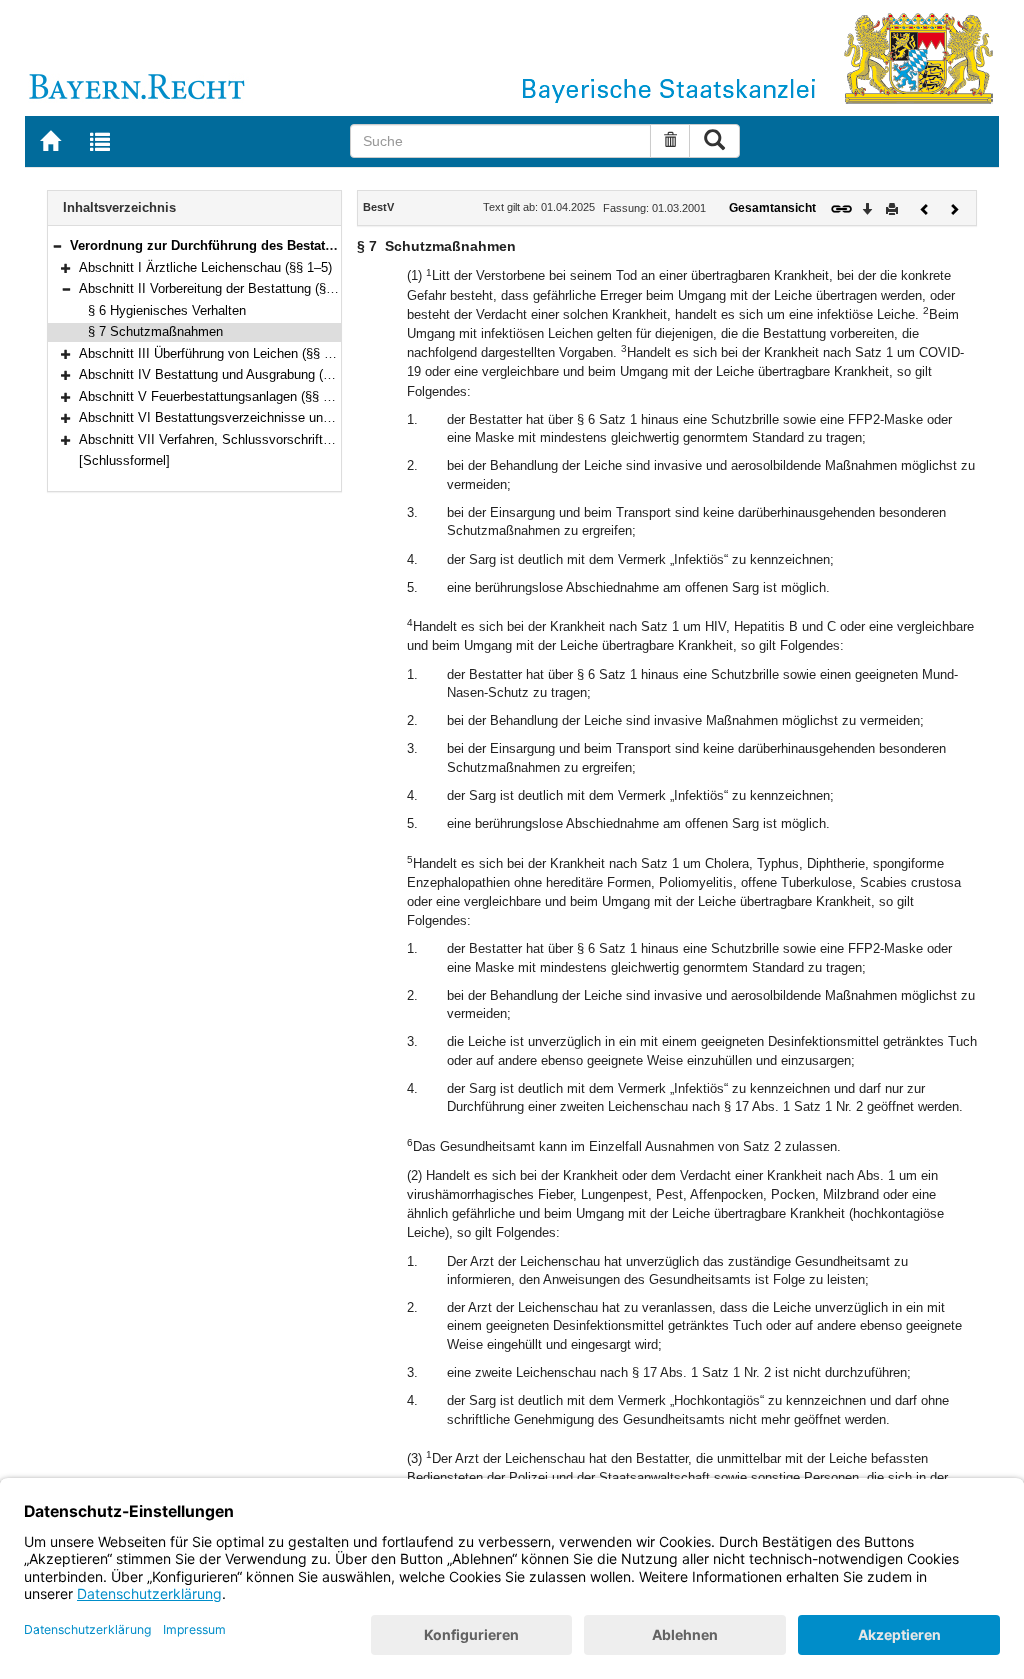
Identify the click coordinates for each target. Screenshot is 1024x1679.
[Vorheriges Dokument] (925, 207)
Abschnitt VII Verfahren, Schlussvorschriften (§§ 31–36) (240, 439)
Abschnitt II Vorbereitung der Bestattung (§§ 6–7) (220, 288)
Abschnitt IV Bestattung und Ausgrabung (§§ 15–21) (229, 374)
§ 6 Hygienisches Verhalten (167, 310)
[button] (57, 245)
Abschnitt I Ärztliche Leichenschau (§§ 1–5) (205, 267)
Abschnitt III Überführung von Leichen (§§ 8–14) (217, 353)
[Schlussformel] (124, 460)
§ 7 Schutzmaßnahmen (155, 331)
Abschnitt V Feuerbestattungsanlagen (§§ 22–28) (220, 396)
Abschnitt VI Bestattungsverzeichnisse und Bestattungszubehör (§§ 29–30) (297, 417)
